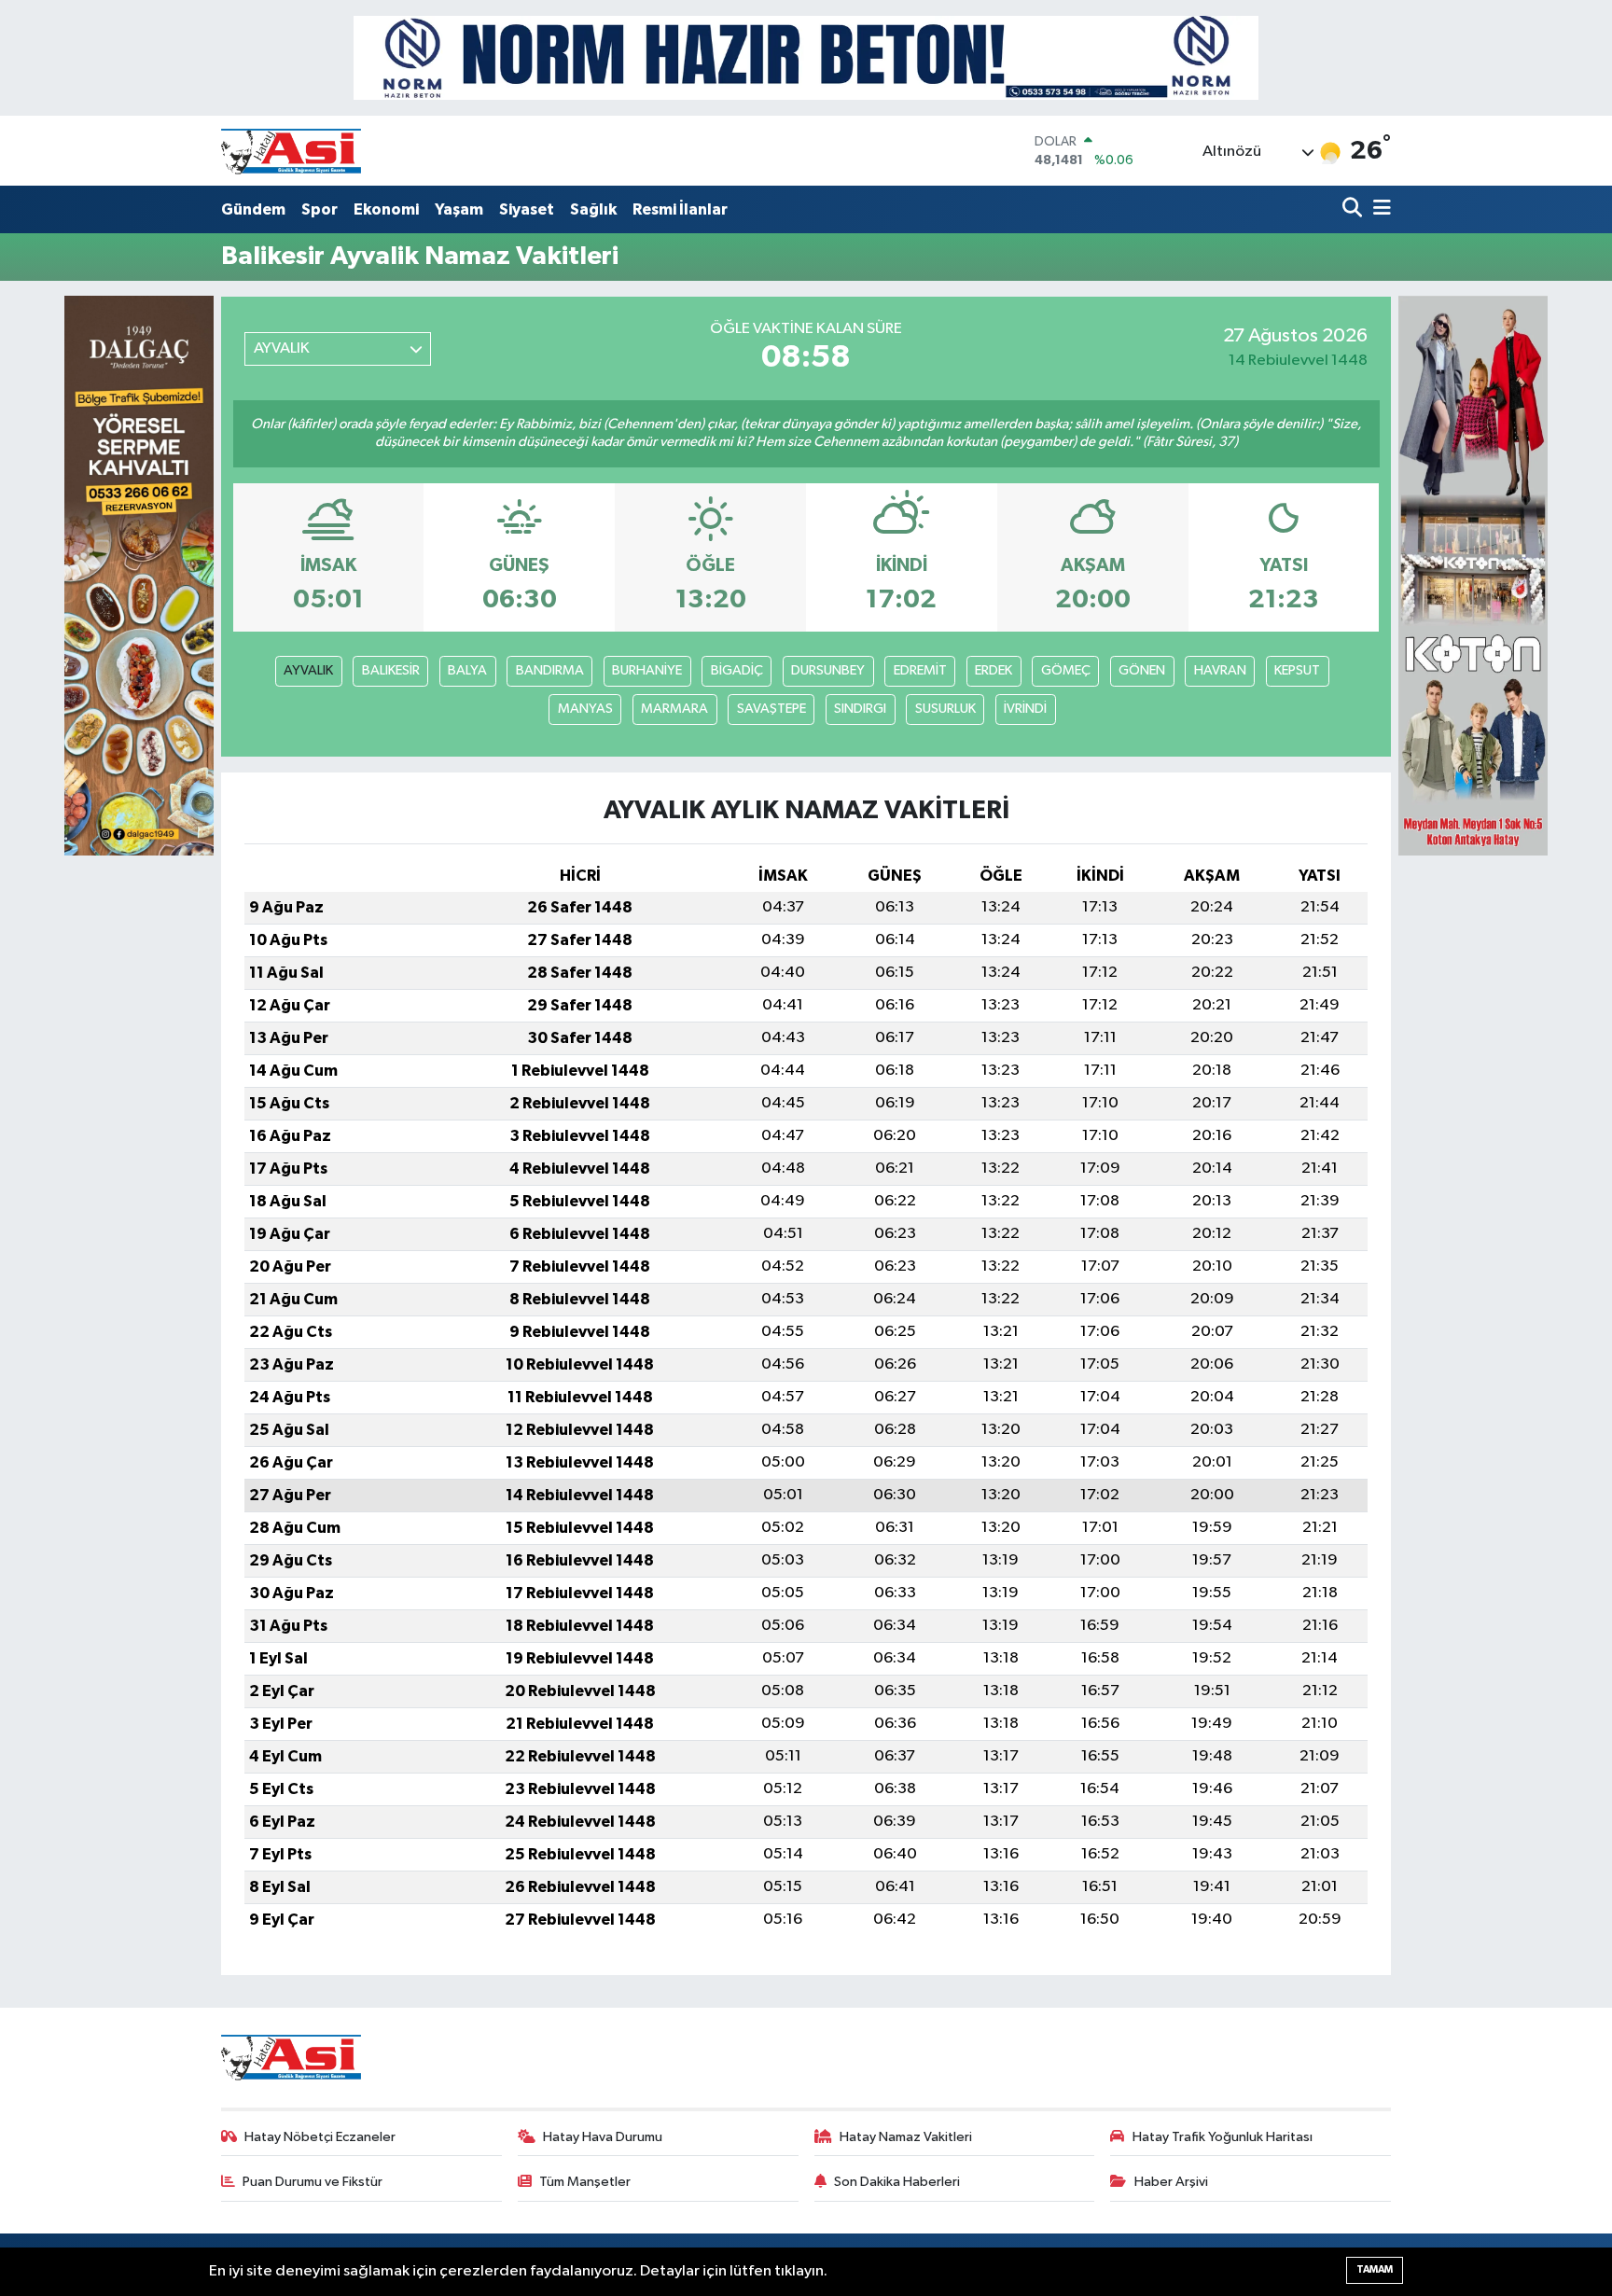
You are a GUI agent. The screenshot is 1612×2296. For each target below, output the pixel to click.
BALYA (467, 670)
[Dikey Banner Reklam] (1473, 575)
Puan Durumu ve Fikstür (313, 2182)
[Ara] (1354, 209)
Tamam (1375, 2269)
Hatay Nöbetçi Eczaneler (320, 2137)
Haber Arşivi (1171, 2182)
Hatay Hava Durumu (603, 2137)
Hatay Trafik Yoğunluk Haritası (1223, 2137)
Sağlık (593, 209)
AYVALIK (308, 670)
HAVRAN (1220, 670)
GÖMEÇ (1066, 670)
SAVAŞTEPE (771, 709)
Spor (320, 209)
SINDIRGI (860, 709)
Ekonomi (386, 209)
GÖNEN (1142, 670)
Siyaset (527, 209)
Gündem (253, 209)
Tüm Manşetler (585, 2182)
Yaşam (459, 209)
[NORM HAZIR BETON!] (806, 57)
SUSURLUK (945, 709)
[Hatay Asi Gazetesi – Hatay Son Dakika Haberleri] (291, 151)
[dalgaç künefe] (139, 575)
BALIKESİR (391, 670)
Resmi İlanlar (680, 209)
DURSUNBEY (828, 670)
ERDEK (994, 670)
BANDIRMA (550, 670)
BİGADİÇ (737, 670)
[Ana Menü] (1379, 209)
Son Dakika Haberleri (897, 2182)
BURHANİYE (647, 670)
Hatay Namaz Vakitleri (906, 2137)
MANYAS (585, 709)
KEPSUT (1297, 670)
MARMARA (674, 709)
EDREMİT (920, 670)
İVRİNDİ (1025, 709)
